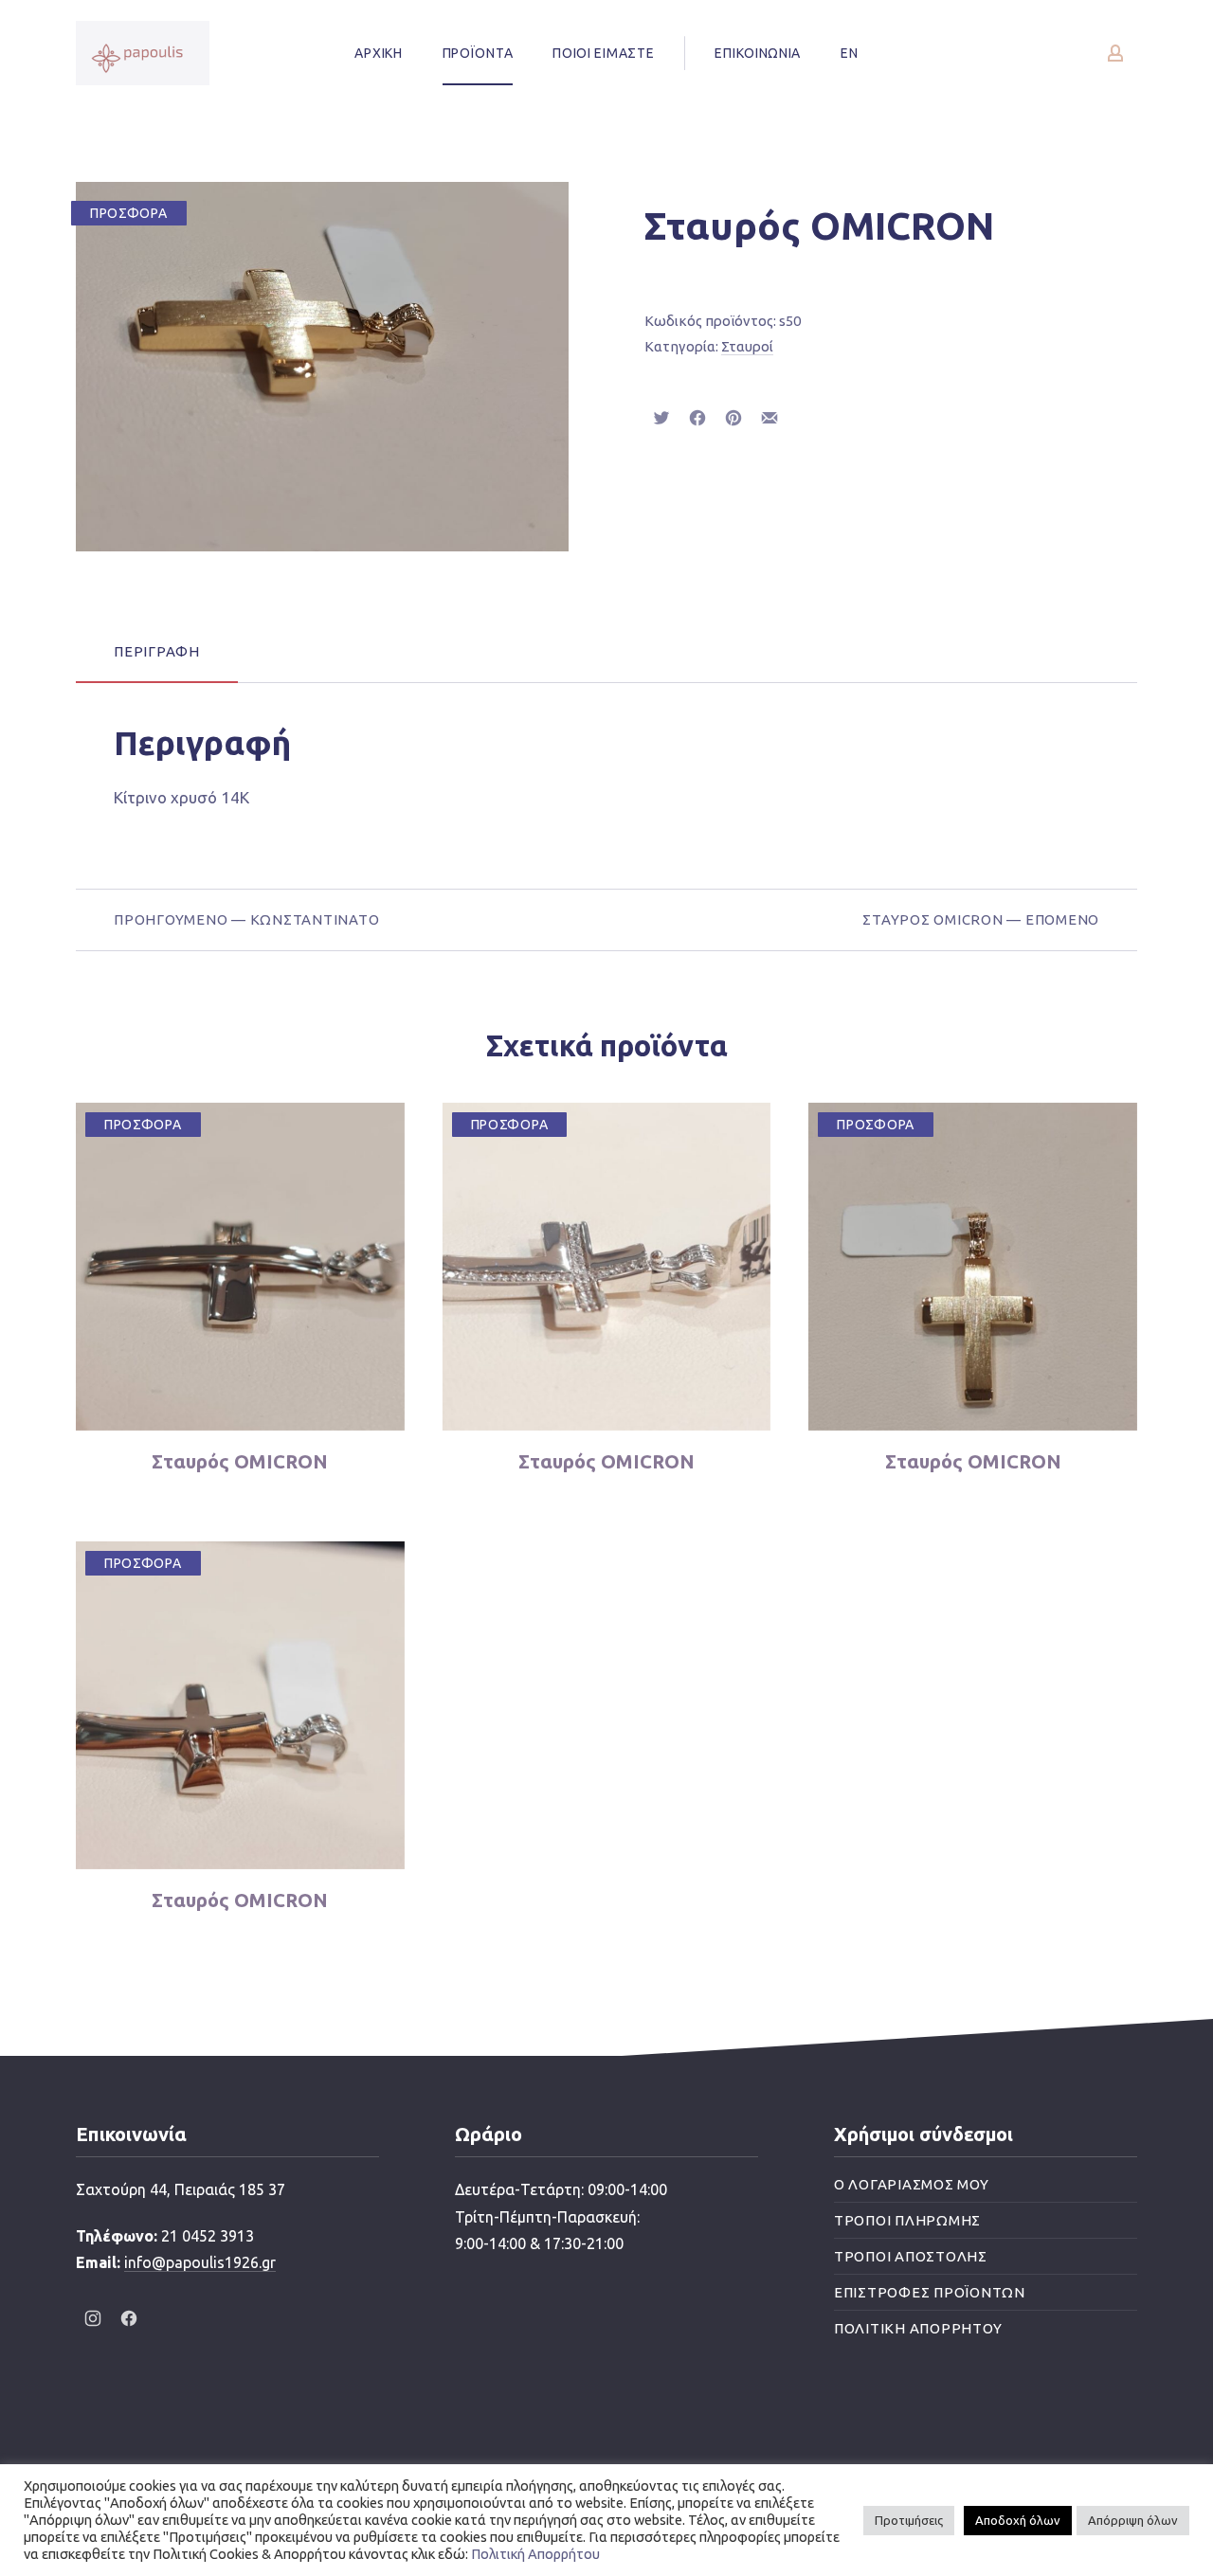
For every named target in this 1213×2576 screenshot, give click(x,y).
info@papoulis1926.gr (200, 2262)
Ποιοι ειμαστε (603, 53)
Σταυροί (747, 346)
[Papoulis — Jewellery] (143, 53)
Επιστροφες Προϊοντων (930, 2292)
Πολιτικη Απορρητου (918, 2328)
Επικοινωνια (758, 53)
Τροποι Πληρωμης (907, 2220)
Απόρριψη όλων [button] (1133, 2520)
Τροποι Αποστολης (911, 2256)
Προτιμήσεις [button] (909, 2520)
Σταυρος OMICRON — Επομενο (981, 919)
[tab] (157, 651)
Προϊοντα (478, 53)
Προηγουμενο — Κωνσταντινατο (246, 919)
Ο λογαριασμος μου (912, 2184)
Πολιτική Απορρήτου (535, 2554)
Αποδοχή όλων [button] (1018, 2520)
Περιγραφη (157, 651)
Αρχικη (378, 53)
